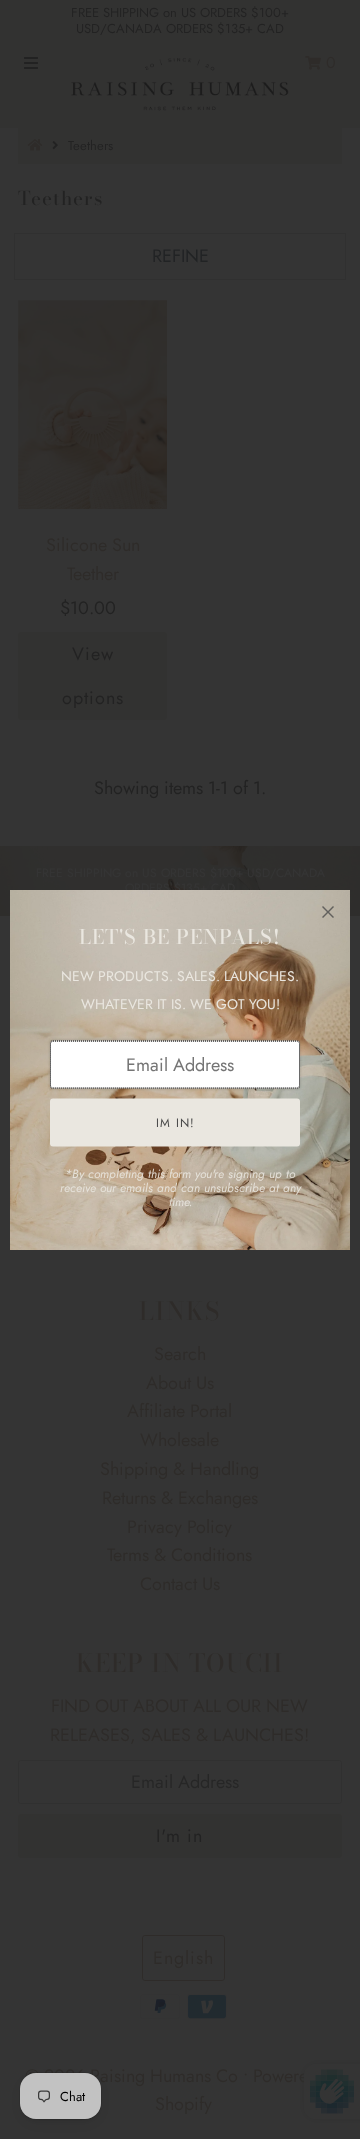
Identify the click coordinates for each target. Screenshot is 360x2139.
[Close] (328, 912)
